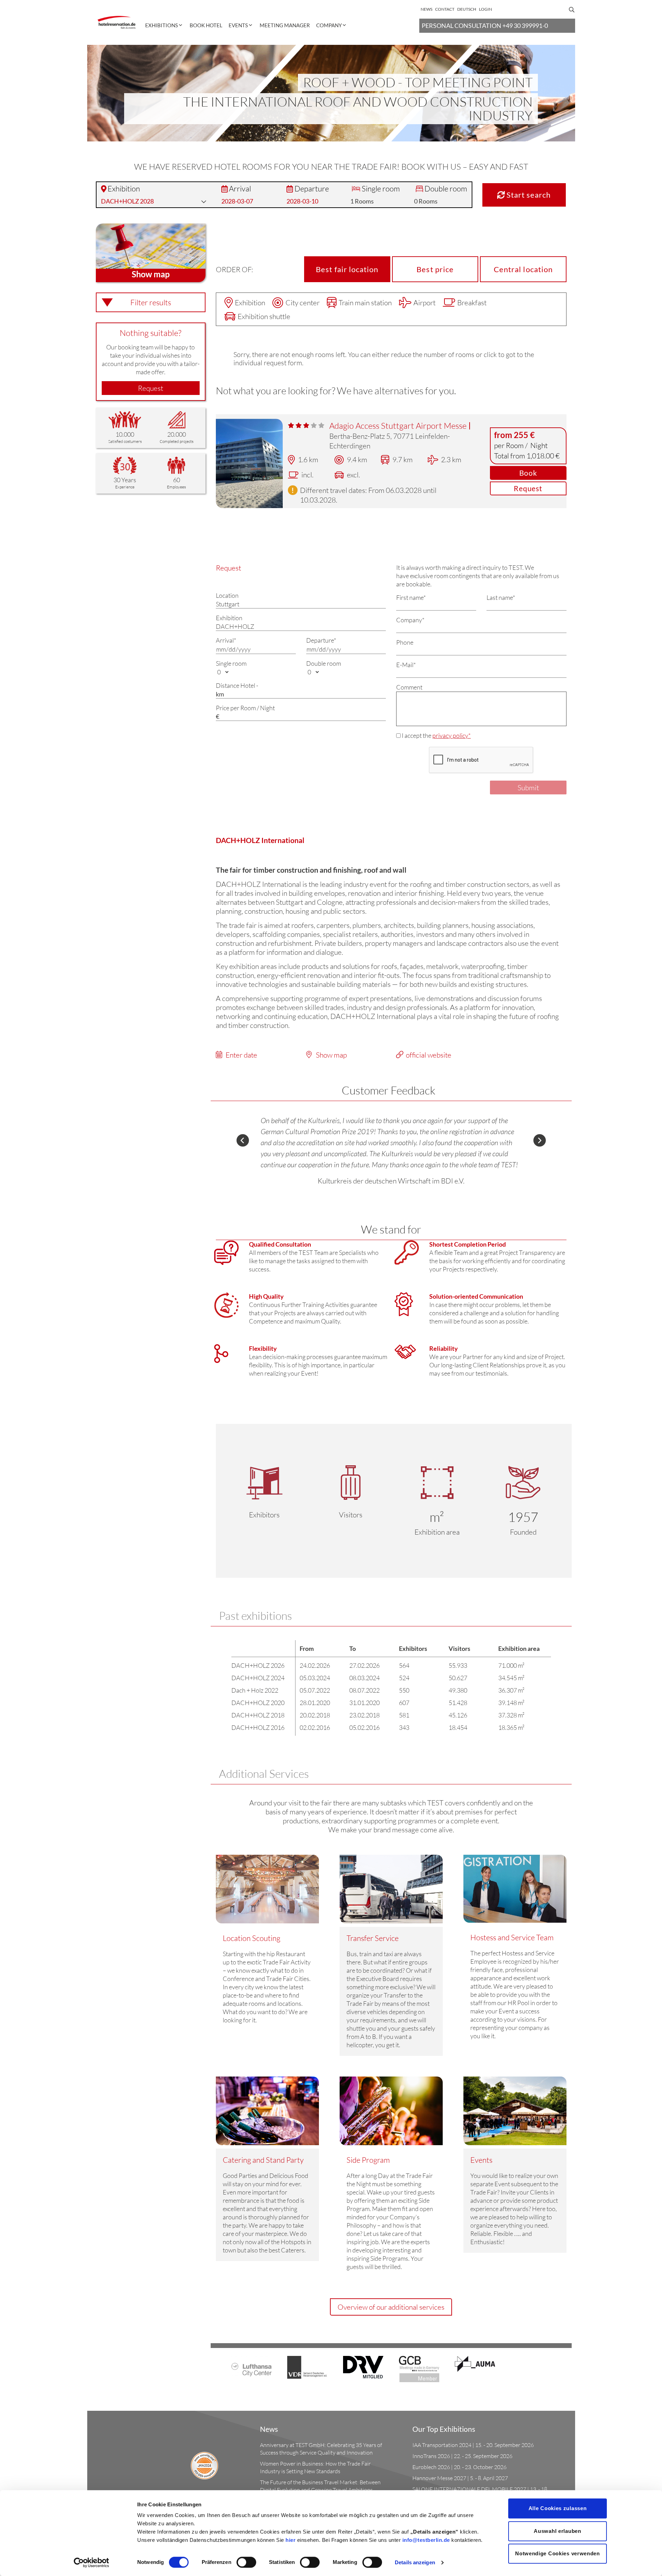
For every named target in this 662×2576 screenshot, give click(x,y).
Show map (331, 1055)
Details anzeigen (415, 2562)
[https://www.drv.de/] (363, 2366)
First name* (411, 597)
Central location (523, 269)
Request (151, 388)
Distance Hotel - (237, 685)
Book (528, 473)
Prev (243, 1140)
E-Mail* (406, 665)
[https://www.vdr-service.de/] (307, 2367)
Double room (446, 189)
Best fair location (347, 269)
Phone (405, 642)
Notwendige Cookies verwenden (558, 2553)
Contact (445, 9)
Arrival (240, 189)
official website (429, 1055)
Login (485, 9)
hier (290, 2540)
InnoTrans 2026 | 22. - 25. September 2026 (462, 2456)
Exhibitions (162, 25)
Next (540, 1140)
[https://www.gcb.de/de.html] (419, 2368)
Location (227, 595)
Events (238, 25)
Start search (528, 195)
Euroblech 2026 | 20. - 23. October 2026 (459, 2467)
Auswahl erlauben (557, 2531)
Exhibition (124, 189)
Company (329, 25)
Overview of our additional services (391, 2307)
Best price (435, 269)
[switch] (246, 2562)
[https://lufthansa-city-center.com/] (252, 2365)
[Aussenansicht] (249, 463)
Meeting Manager (285, 25)
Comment (409, 687)
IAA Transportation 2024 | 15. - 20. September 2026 (473, 2445)
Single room (381, 189)
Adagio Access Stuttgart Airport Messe (399, 426)
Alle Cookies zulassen (558, 2508)
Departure (312, 189)
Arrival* (226, 640)
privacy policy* (452, 735)
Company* (410, 620)
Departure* (321, 640)
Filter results (151, 302)
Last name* (501, 597)
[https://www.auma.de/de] (475, 2363)
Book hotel (206, 25)
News (427, 9)
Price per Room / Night (245, 708)
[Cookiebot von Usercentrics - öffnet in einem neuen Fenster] (92, 2563)
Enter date (241, 1055)
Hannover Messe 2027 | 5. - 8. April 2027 (460, 2478)
